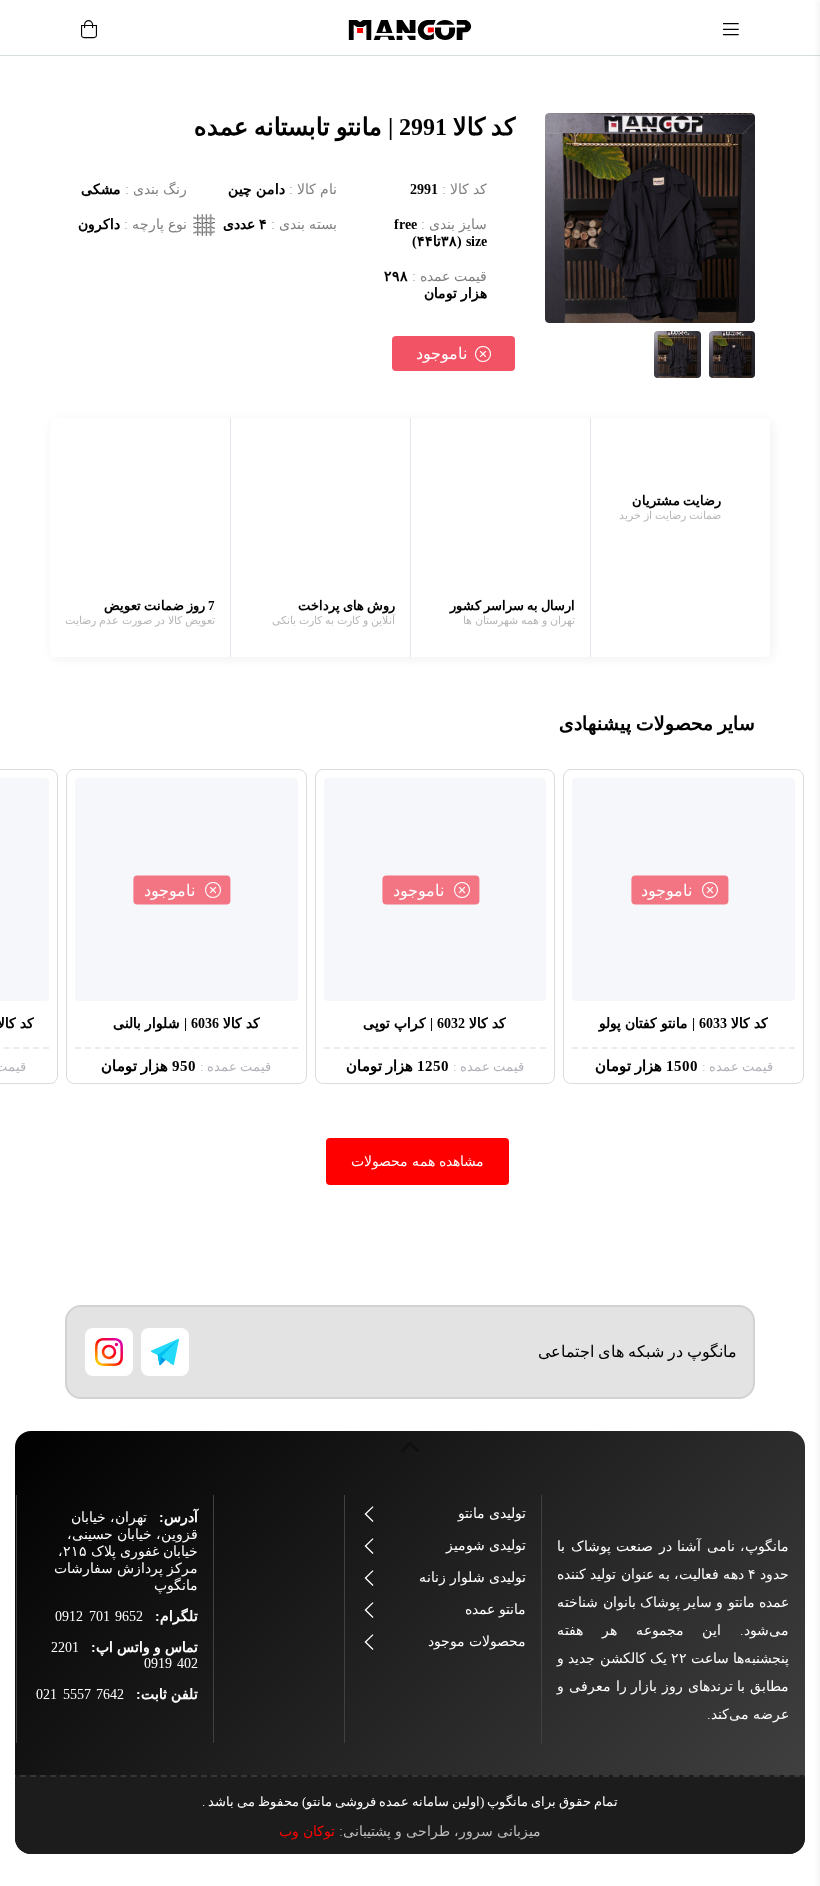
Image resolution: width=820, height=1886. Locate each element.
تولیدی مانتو (492, 1513)
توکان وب (307, 1831)
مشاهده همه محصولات (417, 1161)
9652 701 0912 (99, 1616)
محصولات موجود (477, 1641)
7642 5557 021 (80, 1694)
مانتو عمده (495, 1609)
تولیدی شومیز (486, 1545)
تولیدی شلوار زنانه (472, 1577)
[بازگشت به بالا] (410, 1457)
